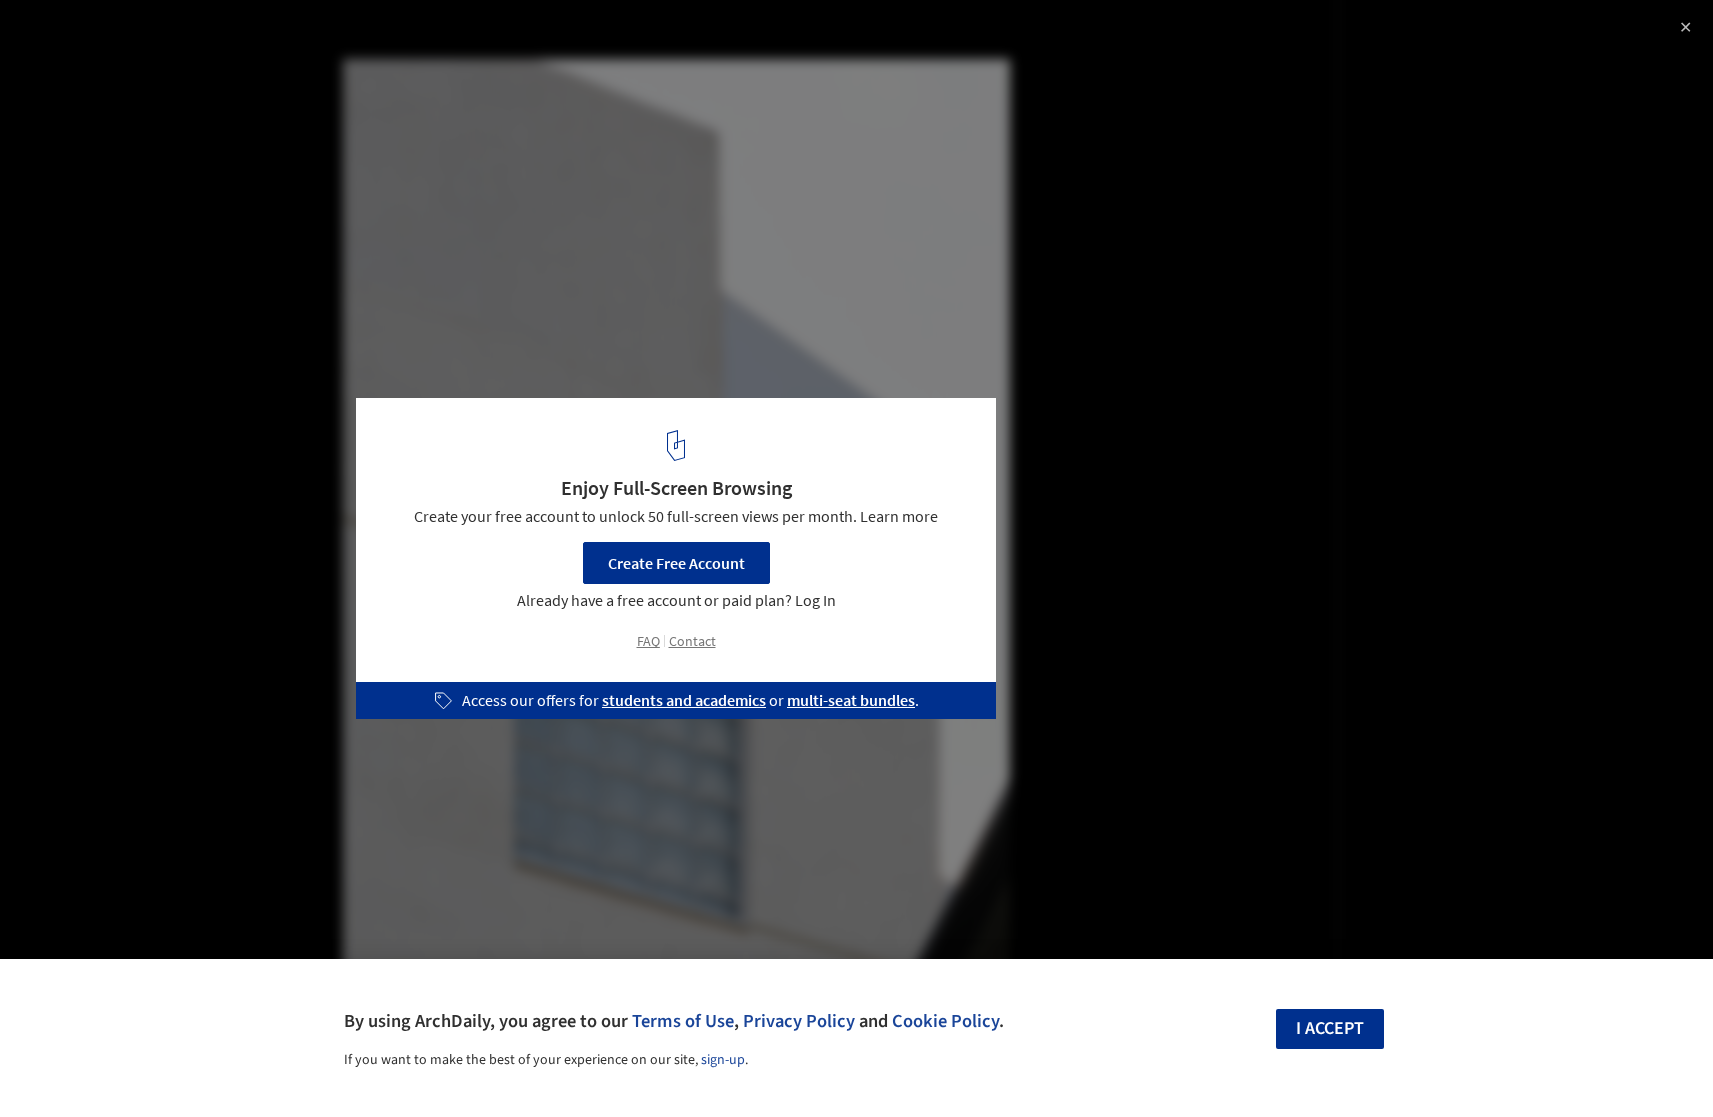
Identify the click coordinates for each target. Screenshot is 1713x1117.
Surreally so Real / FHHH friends (181, 36)
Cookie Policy (945, 1021)
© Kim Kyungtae (71, 70)
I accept (1330, 1028)
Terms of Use (683, 1021)
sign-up (723, 1060)
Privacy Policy (799, 1021)
